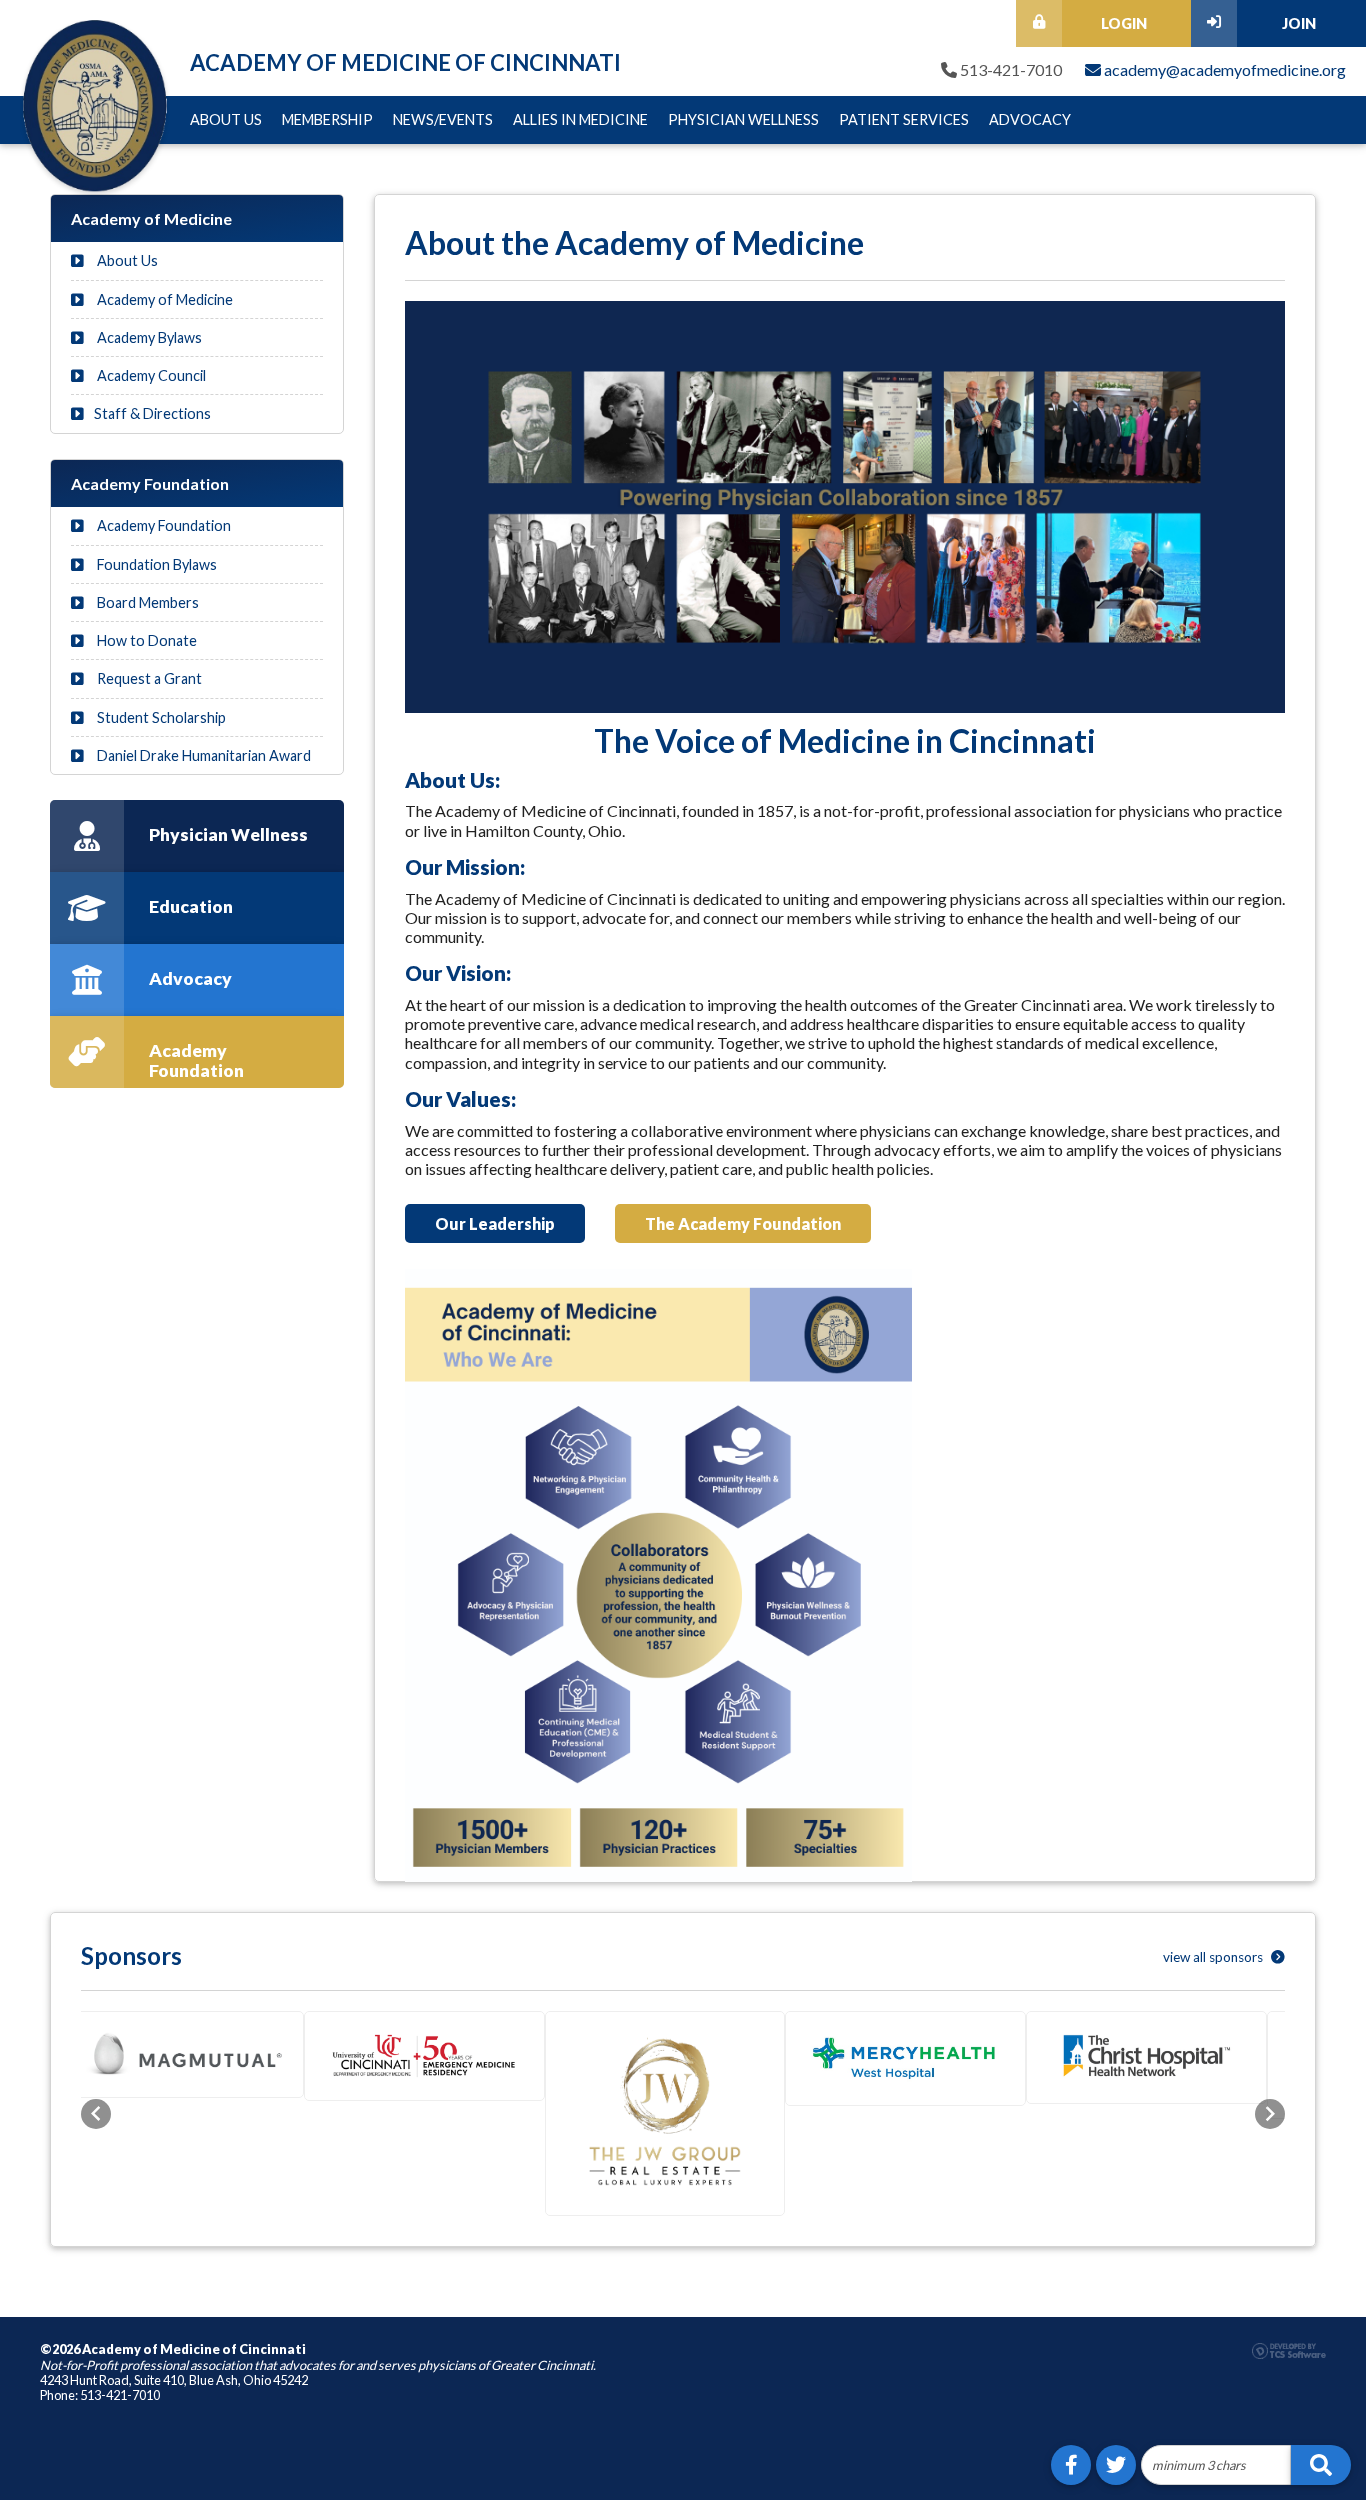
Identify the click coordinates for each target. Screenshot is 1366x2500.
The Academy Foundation (743, 1223)
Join (1299, 23)
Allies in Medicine (580, 119)
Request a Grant (148, 678)
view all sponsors (1214, 1957)
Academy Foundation (162, 525)
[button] (96, 2131)
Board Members (146, 602)
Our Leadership (495, 1223)
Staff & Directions (152, 413)
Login (1124, 23)
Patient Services (904, 119)
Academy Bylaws (148, 337)
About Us (226, 119)
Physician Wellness (743, 119)
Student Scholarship (160, 717)
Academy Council (150, 375)
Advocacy (1030, 119)
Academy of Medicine (163, 299)
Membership (327, 119)
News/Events (443, 119)
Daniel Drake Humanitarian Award (202, 755)
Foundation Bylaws (155, 564)
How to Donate (145, 640)
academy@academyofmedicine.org (1223, 69)
